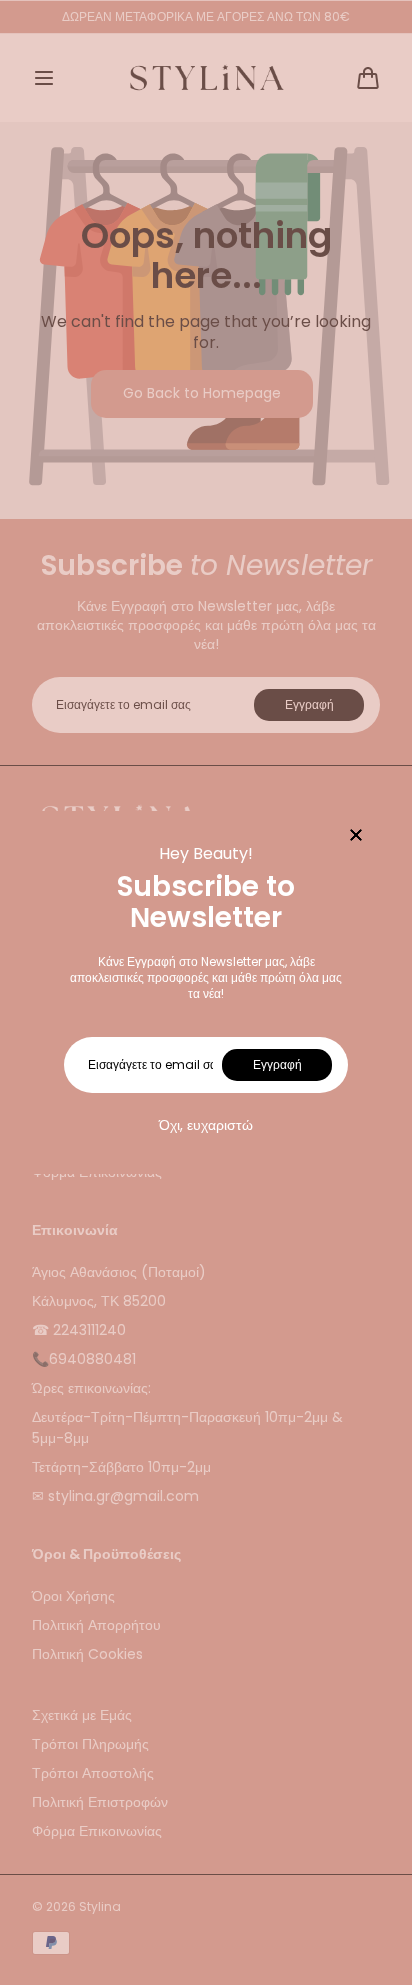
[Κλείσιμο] (356, 836)
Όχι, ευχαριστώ (206, 1125)
